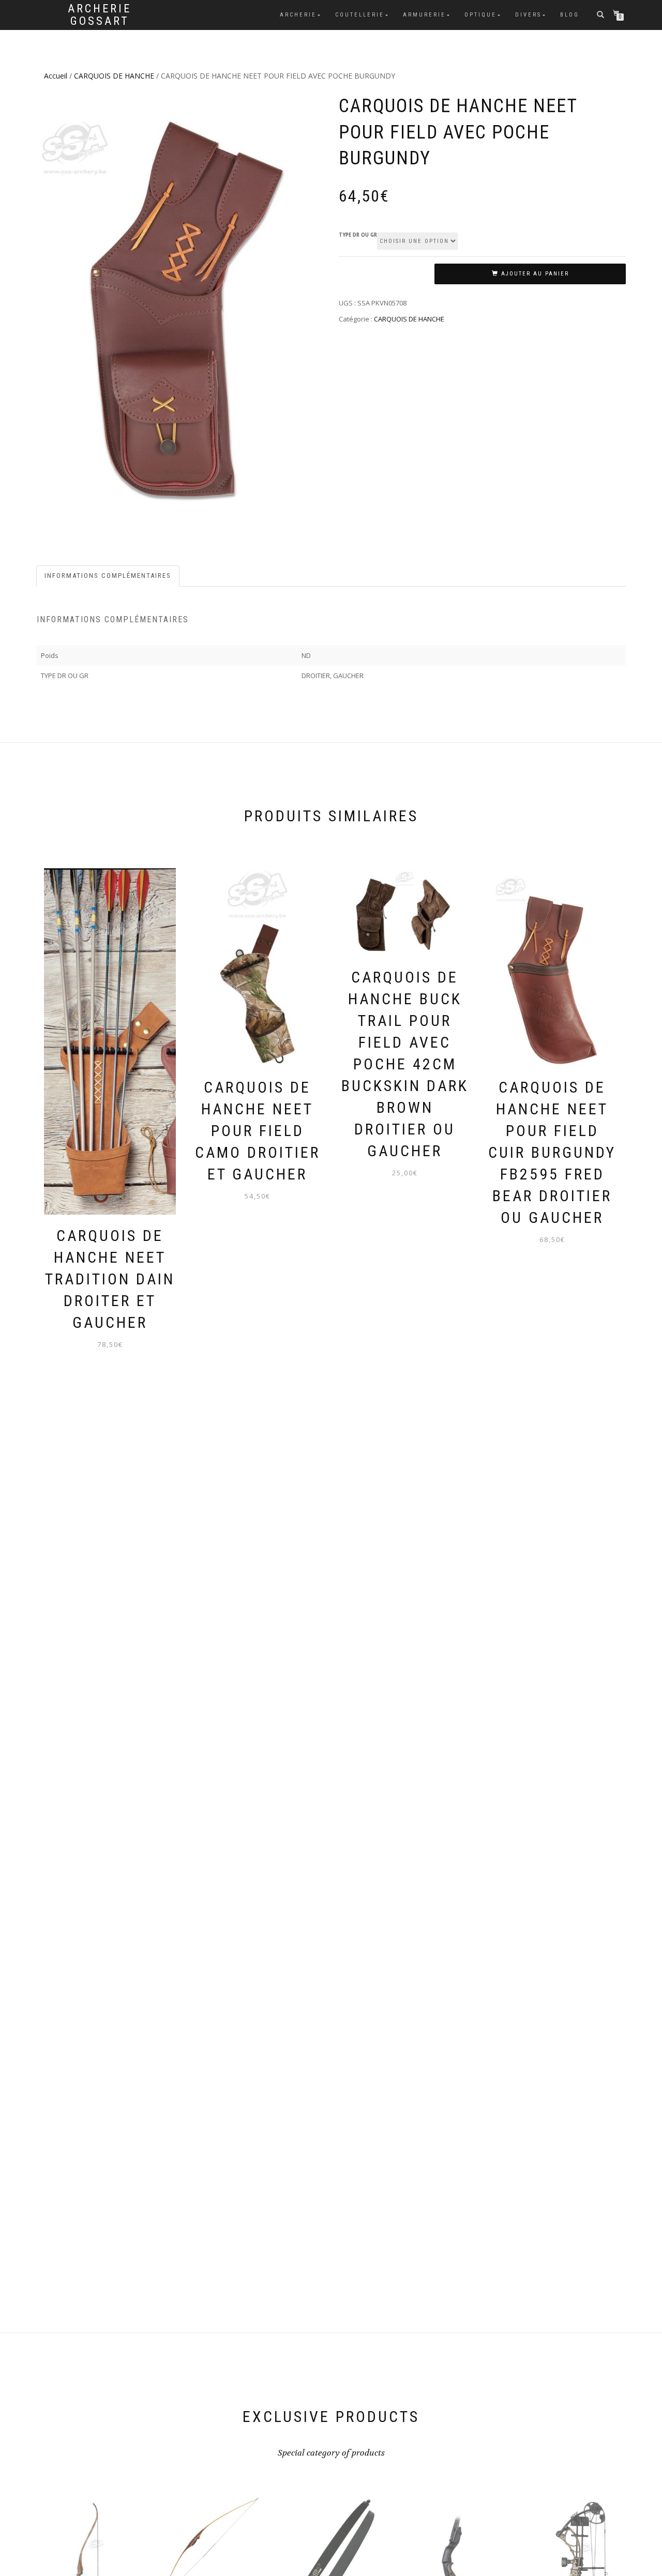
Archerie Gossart (100, 15)
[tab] (108, 576)
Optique (480, 15)
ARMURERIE (424, 15)
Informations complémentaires (108, 576)
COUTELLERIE (360, 15)
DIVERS (528, 15)
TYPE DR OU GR (358, 235)
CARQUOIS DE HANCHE (114, 76)
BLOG (570, 15)
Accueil (56, 76)
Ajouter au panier (535, 274)
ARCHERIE (298, 15)
